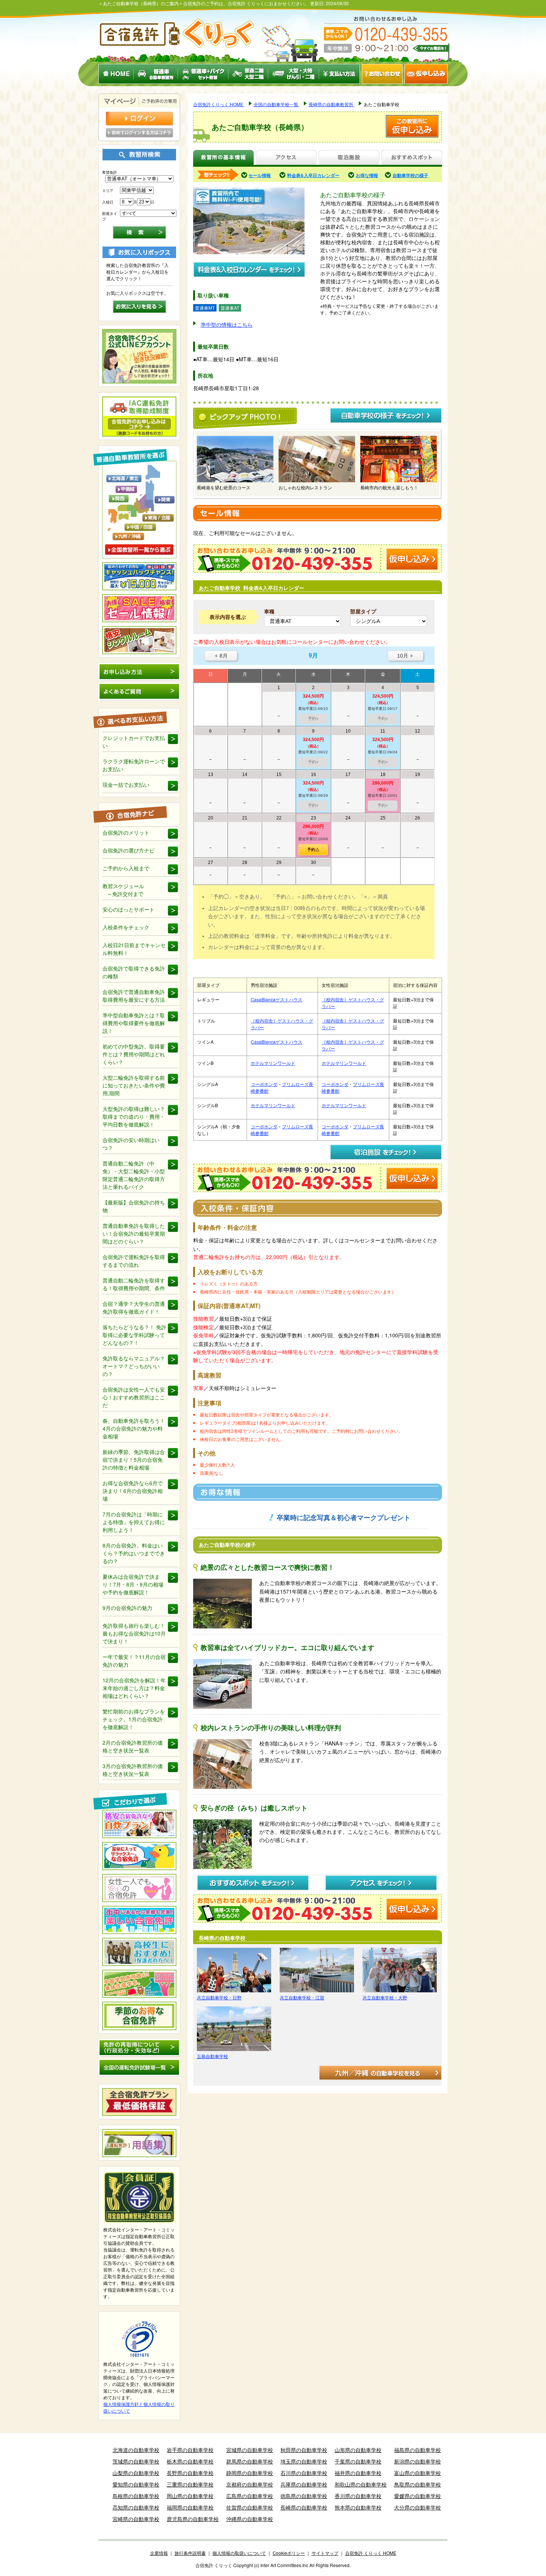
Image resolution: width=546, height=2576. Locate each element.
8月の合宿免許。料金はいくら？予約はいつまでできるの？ (134, 1553)
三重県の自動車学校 (190, 2484)
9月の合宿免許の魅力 (127, 1608)
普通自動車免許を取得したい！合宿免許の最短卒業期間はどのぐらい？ (134, 1233)
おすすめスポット (412, 158)
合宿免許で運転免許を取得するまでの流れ (134, 1261)
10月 (405, 656)
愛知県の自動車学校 (136, 2484)
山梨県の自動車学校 (136, 2473)
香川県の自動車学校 (358, 2496)
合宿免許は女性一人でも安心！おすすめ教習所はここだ (134, 1397)
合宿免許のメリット (126, 832)
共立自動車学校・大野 (385, 1997)
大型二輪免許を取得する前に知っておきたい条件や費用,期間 (134, 1085)
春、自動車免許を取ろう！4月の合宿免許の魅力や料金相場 (134, 1428)
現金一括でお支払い (126, 785)
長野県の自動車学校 (190, 2473)
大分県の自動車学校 (417, 2507)
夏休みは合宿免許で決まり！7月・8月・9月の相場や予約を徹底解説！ (133, 1584)
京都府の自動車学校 (250, 2484)
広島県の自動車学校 (250, 2496)
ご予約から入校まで (126, 868)
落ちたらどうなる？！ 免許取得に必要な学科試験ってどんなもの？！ (134, 1335)
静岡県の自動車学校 (250, 2473)
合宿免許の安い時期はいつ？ (131, 1144)
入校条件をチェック (126, 927)
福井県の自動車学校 (358, 2473)
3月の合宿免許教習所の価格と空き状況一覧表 (133, 1770)
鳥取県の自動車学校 (417, 2484)
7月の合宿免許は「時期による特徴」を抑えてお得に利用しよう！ (134, 1522)
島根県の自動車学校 (136, 2496)
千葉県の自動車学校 (358, 2461)
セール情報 (260, 175)
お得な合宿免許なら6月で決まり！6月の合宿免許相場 (133, 1491)
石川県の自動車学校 (304, 2473)
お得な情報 (367, 175)
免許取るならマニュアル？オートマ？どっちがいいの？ (134, 1366)
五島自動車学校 (212, 2056)
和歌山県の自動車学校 (361, 2484)
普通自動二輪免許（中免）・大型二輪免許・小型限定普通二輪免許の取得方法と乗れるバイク (134, 1175)
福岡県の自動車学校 (190, 2507)
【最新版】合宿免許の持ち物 (134, 1206)
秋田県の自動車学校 (304, 2450)
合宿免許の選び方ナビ (129, 850)
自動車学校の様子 (410, 175)
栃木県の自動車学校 (190, 2461)
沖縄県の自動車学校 (250, 2519)
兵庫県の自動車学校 (304, 2484)
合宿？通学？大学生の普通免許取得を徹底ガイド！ (134, 1307)
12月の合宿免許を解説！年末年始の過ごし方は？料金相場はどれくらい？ (134, 1688)
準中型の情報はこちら (227, 325)
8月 (221, 656)
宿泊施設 (349, 158)
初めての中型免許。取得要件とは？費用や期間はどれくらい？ (134, 1054)
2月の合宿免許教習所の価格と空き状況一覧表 (133, 1746)
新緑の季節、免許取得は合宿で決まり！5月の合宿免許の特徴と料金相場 (134, 1460)
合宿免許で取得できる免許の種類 (134, 972)
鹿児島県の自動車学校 (193, 2519)
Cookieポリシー (289, 2553)
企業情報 (159, 2553)
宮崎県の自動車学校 (136, 2519)
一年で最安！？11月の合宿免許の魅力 (134, 1661)
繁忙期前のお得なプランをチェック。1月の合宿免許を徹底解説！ (134, 1719)
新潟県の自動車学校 (417, 2461)
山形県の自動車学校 (358, 2450)
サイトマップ (325, 2553)
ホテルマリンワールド (273, 1063)
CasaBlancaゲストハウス (277, 999)
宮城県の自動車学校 (250, 2450)
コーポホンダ (264, 1084)
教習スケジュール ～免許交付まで (123, 890)
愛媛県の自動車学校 (417, 2496)
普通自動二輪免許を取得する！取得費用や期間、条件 (134, 1284)
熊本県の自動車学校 (358, 2507)
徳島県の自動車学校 (304, 2496)
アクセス (286, 158)
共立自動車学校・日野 (219, 1997)
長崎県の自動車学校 (304, 2507)
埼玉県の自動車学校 (304, 2461)
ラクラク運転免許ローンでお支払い (134, 765)
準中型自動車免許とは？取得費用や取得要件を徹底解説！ (134, 1023)
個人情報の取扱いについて (239, 2553)
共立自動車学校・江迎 (302, 1997)
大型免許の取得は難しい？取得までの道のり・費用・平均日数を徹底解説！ (134, 1116)
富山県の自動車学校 (417, 2473)
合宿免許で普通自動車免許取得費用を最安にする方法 (134, 996)
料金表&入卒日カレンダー (313, 175)
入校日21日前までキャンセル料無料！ (134, 949)
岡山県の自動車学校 (190, 2496)
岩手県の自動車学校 (190, 2450)
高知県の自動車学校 (136, 2507)
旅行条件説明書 (190, 2553)
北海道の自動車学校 (136, 2450)
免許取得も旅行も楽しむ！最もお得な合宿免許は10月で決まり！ (134, 1633)
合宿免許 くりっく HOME (371, 2553)
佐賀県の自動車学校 (250, 2507)
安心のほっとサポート (129, 909)
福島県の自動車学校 (417, 2450)
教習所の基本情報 (223, 158)
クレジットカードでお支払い (134, 742)
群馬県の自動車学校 (250, 2461)
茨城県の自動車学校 (136, 2461)
